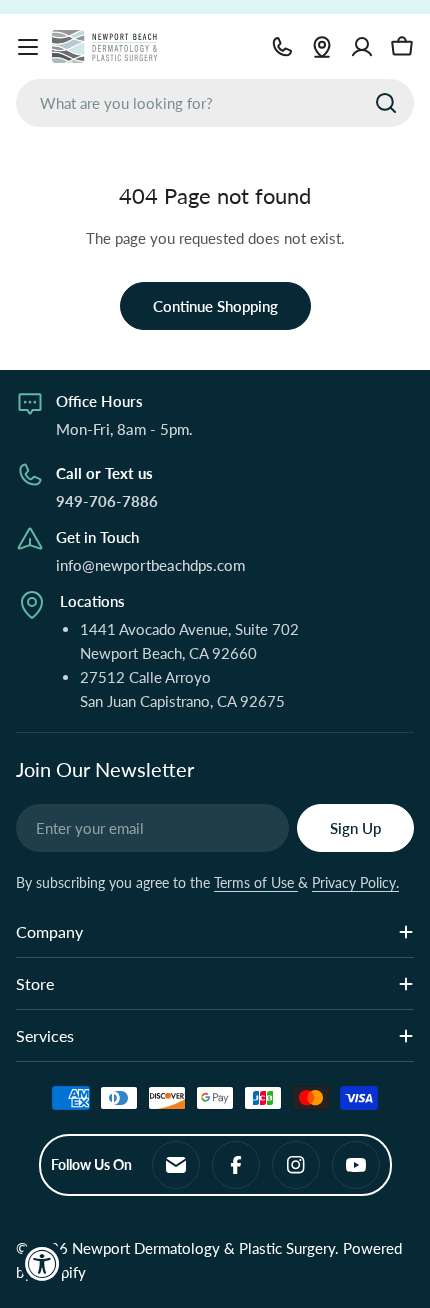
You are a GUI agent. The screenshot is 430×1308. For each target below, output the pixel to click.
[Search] (386, 103)
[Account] (362, 47)
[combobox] (215, 103)
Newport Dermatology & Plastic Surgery (203, 1248)
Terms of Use (256, 882)
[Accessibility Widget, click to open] (42, 1263)
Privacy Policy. (355, 882)
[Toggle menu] (28, 47)
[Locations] (322, 47)
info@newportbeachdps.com (150, 565)
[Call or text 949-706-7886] (282, 47)
